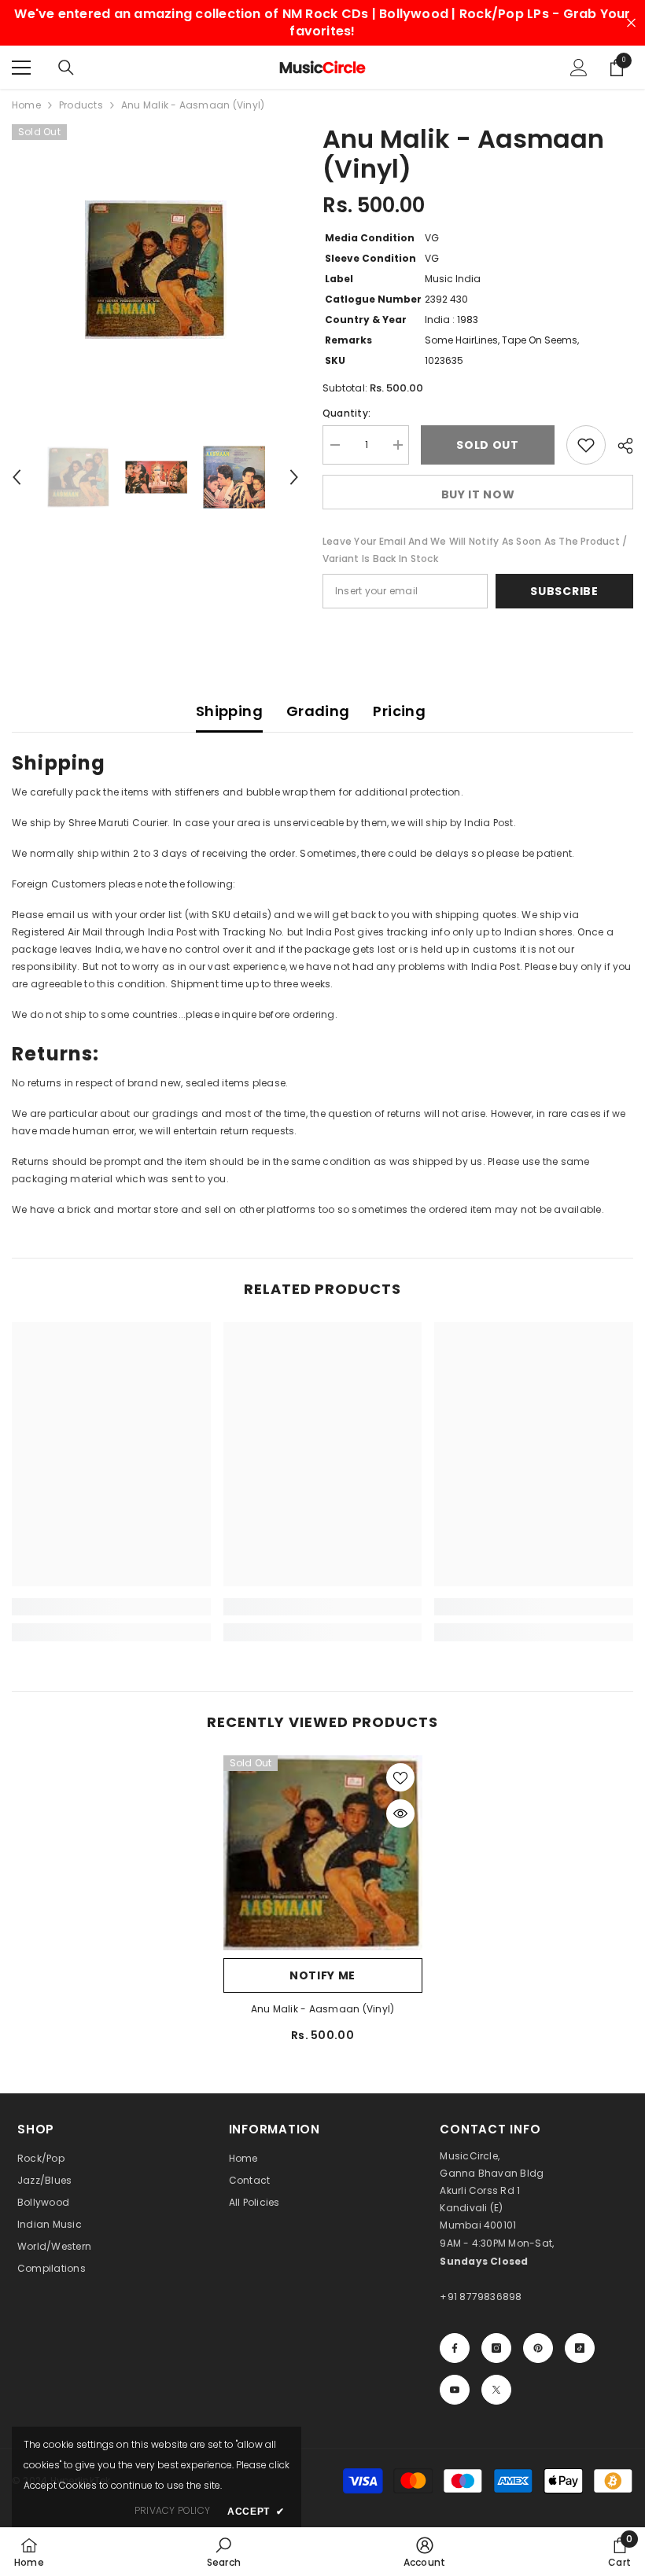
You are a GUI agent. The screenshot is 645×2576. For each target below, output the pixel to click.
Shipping (229, 711)
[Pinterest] (538, 2348)
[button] (17, 477)
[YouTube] (455, 2390)
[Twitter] (496, 2390)
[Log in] (579, 68)
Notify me (322, 1975)
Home (26, 105)
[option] (155, 270)
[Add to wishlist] (586, 445)
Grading (318, 711)
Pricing (399, 711)
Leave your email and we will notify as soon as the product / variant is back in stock (475, 550)
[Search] (66, 68)
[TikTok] (580, 2348)
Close (631, 23)
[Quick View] (400, 1813)
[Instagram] (496, 2348)
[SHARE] (619, 446)
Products (81, 105)
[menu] (21, 68)
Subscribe (564, 591)
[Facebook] (455, 2348)
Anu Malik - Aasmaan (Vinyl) (322, 2009)
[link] (111, 1607)
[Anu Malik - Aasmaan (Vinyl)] (323, 1852)
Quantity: (346, 413)
